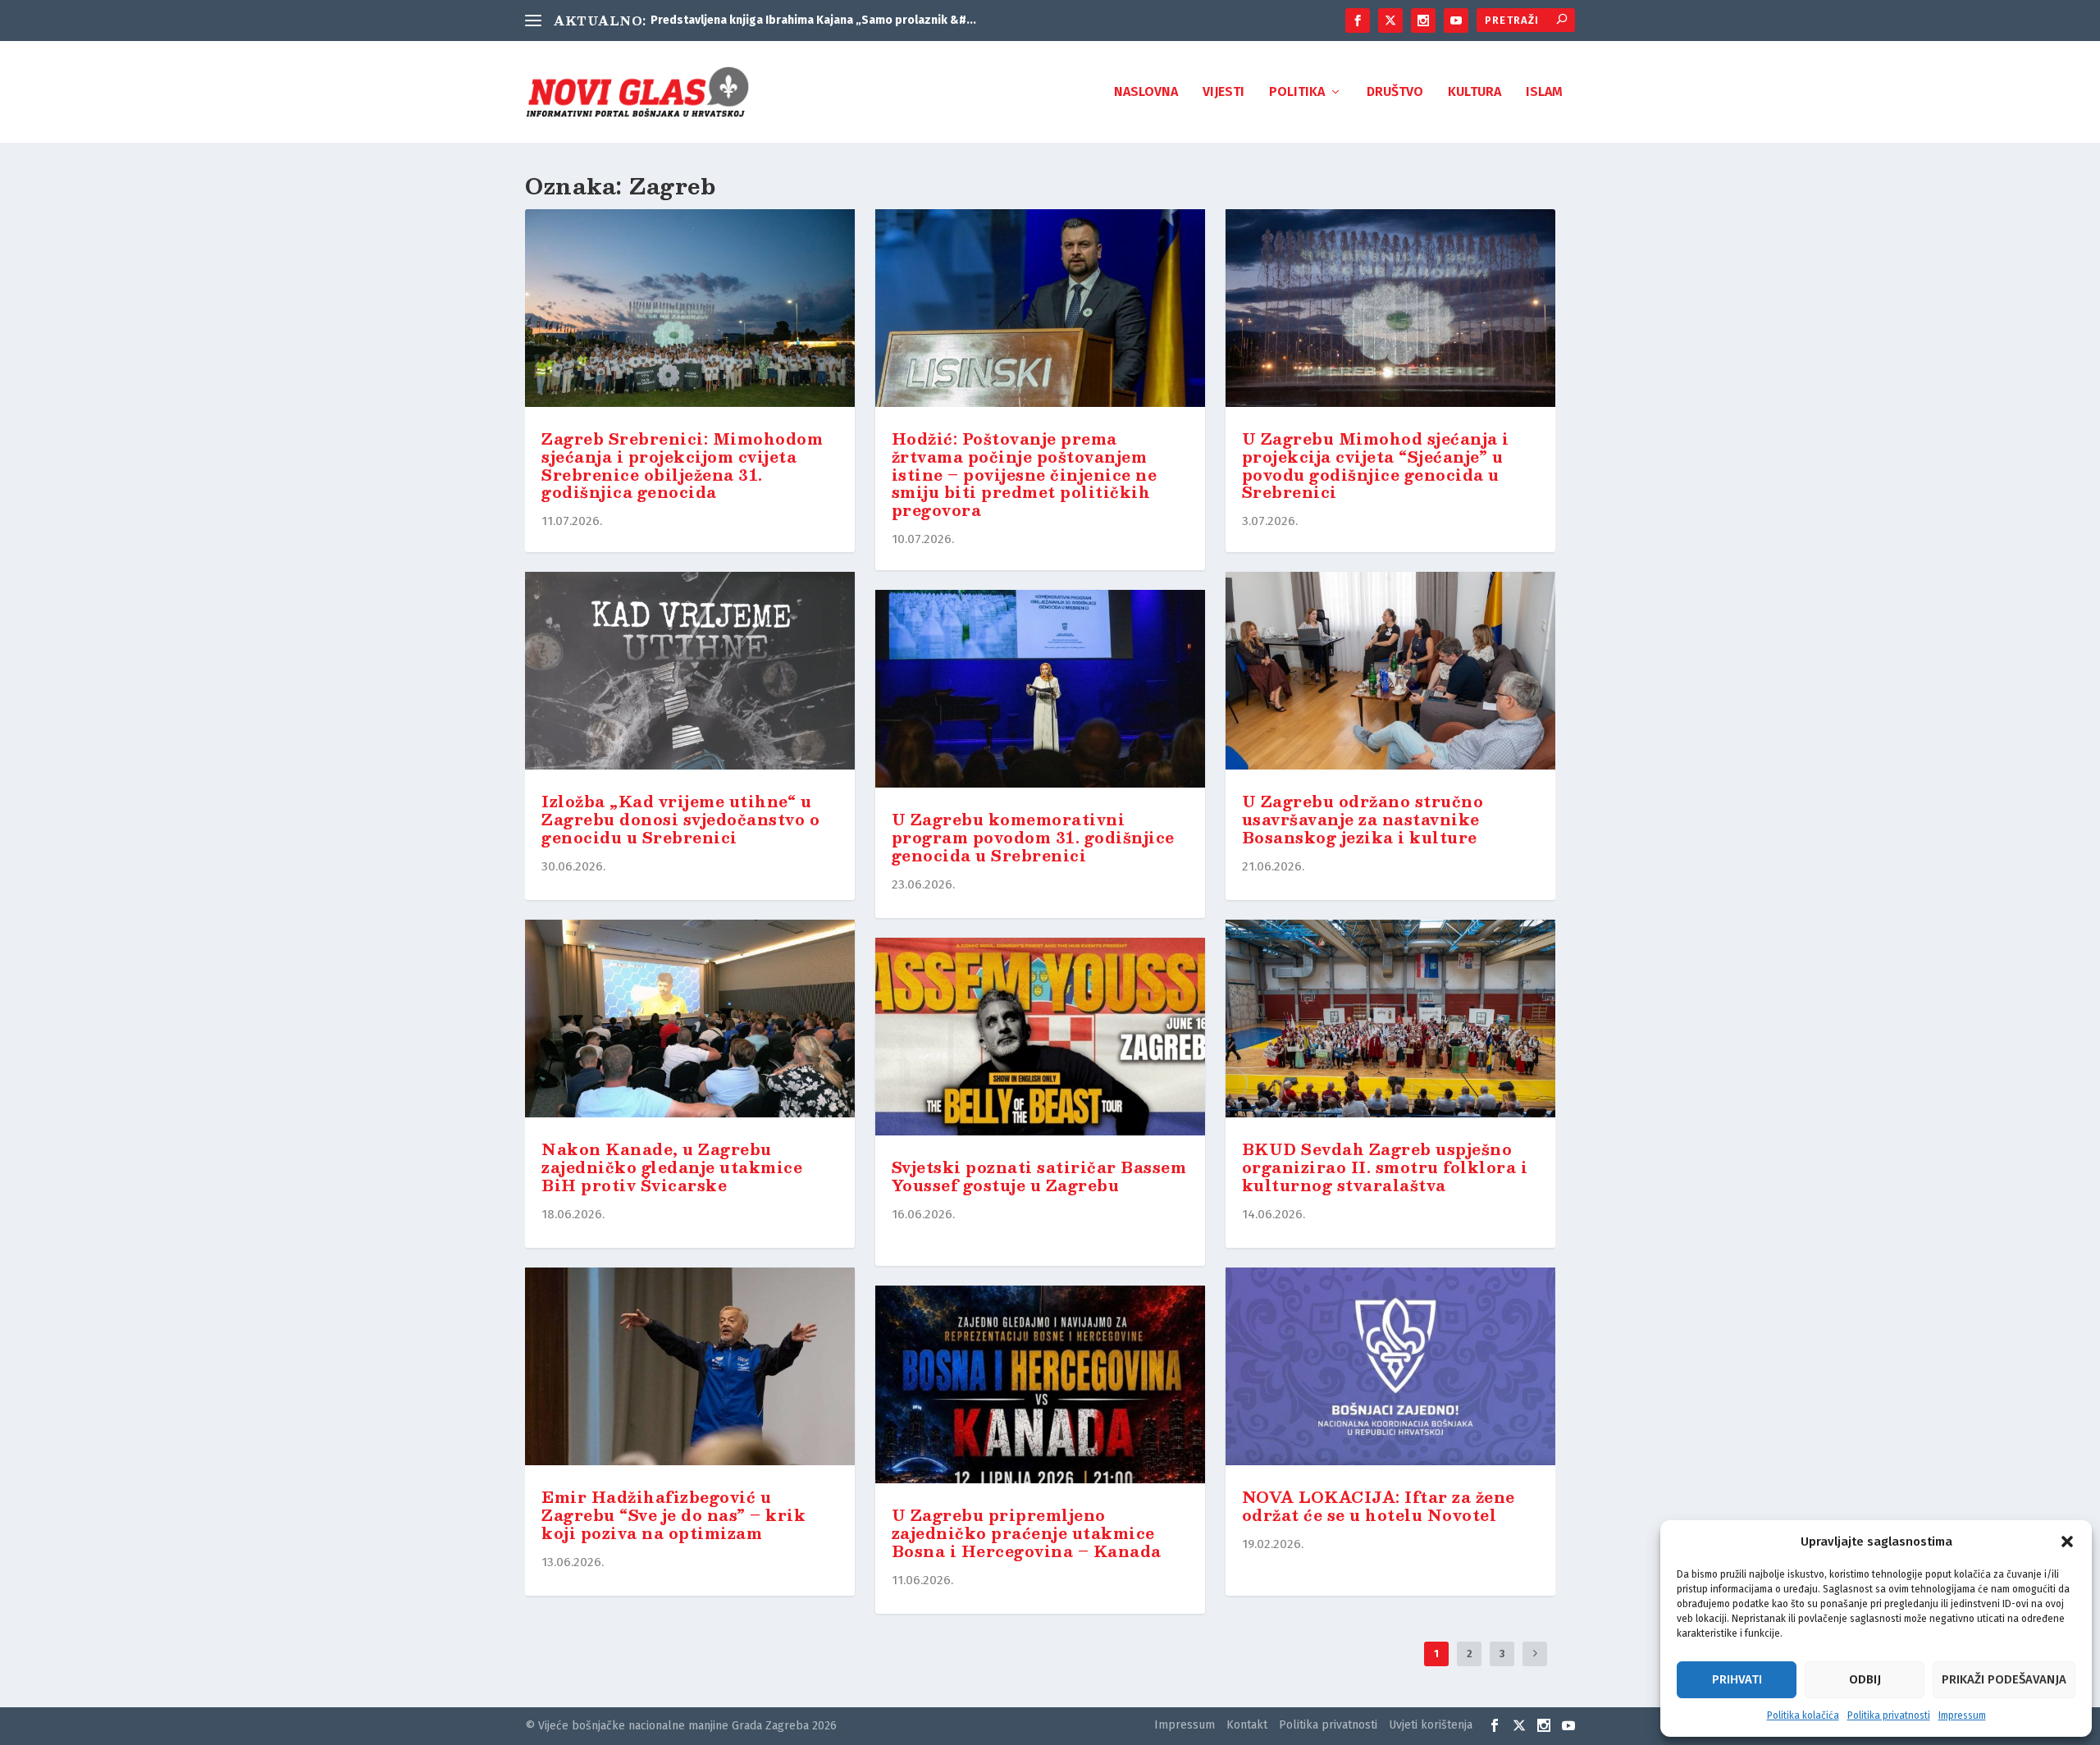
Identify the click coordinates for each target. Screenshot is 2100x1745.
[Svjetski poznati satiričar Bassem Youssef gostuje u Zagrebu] (1040, 1040)
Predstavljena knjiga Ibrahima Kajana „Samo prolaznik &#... (813, 20)
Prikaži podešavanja (2004, 1679)
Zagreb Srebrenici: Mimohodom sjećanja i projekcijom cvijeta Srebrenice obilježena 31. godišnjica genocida (682, 466)
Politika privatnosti (1889, 1715)
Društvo (1395, 92)
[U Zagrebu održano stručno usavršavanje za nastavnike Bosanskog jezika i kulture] (1390, 674)
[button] (2067, 1542)
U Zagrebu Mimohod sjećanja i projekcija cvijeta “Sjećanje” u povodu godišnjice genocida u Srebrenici (1376, 466)
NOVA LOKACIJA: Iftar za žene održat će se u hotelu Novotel (1379, 1506)
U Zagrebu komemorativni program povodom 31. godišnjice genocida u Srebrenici (1033, 838)
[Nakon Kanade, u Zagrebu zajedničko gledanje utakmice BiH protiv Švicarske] (690, 1022)
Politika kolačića (1803, 1715)
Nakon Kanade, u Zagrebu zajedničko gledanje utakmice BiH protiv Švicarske (672, 1167)
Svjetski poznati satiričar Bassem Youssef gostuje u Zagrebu (1039, 1176)
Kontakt (1247, 1725)
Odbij (1865, 1679)
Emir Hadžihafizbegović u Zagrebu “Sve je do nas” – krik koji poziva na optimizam (673, 1515)
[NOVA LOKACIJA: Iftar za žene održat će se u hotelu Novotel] (1390, 1370)
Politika (1297, 92)
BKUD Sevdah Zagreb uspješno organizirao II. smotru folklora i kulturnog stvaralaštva (1385, 1167)
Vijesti (1223, 92)
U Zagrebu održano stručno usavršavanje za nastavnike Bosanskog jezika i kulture (1363, 820)
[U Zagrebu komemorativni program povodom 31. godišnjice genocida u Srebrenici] (1040, 692)
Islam (1544, 92)
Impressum (1962, 1715)
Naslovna (1146, 92)
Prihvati (1737, 1679)
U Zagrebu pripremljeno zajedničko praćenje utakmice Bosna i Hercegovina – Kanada (1027, 1533)
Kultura (1475, 92)
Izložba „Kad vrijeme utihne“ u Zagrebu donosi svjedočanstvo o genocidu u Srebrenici (680, 820)
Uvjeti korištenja (1431, 1725)
